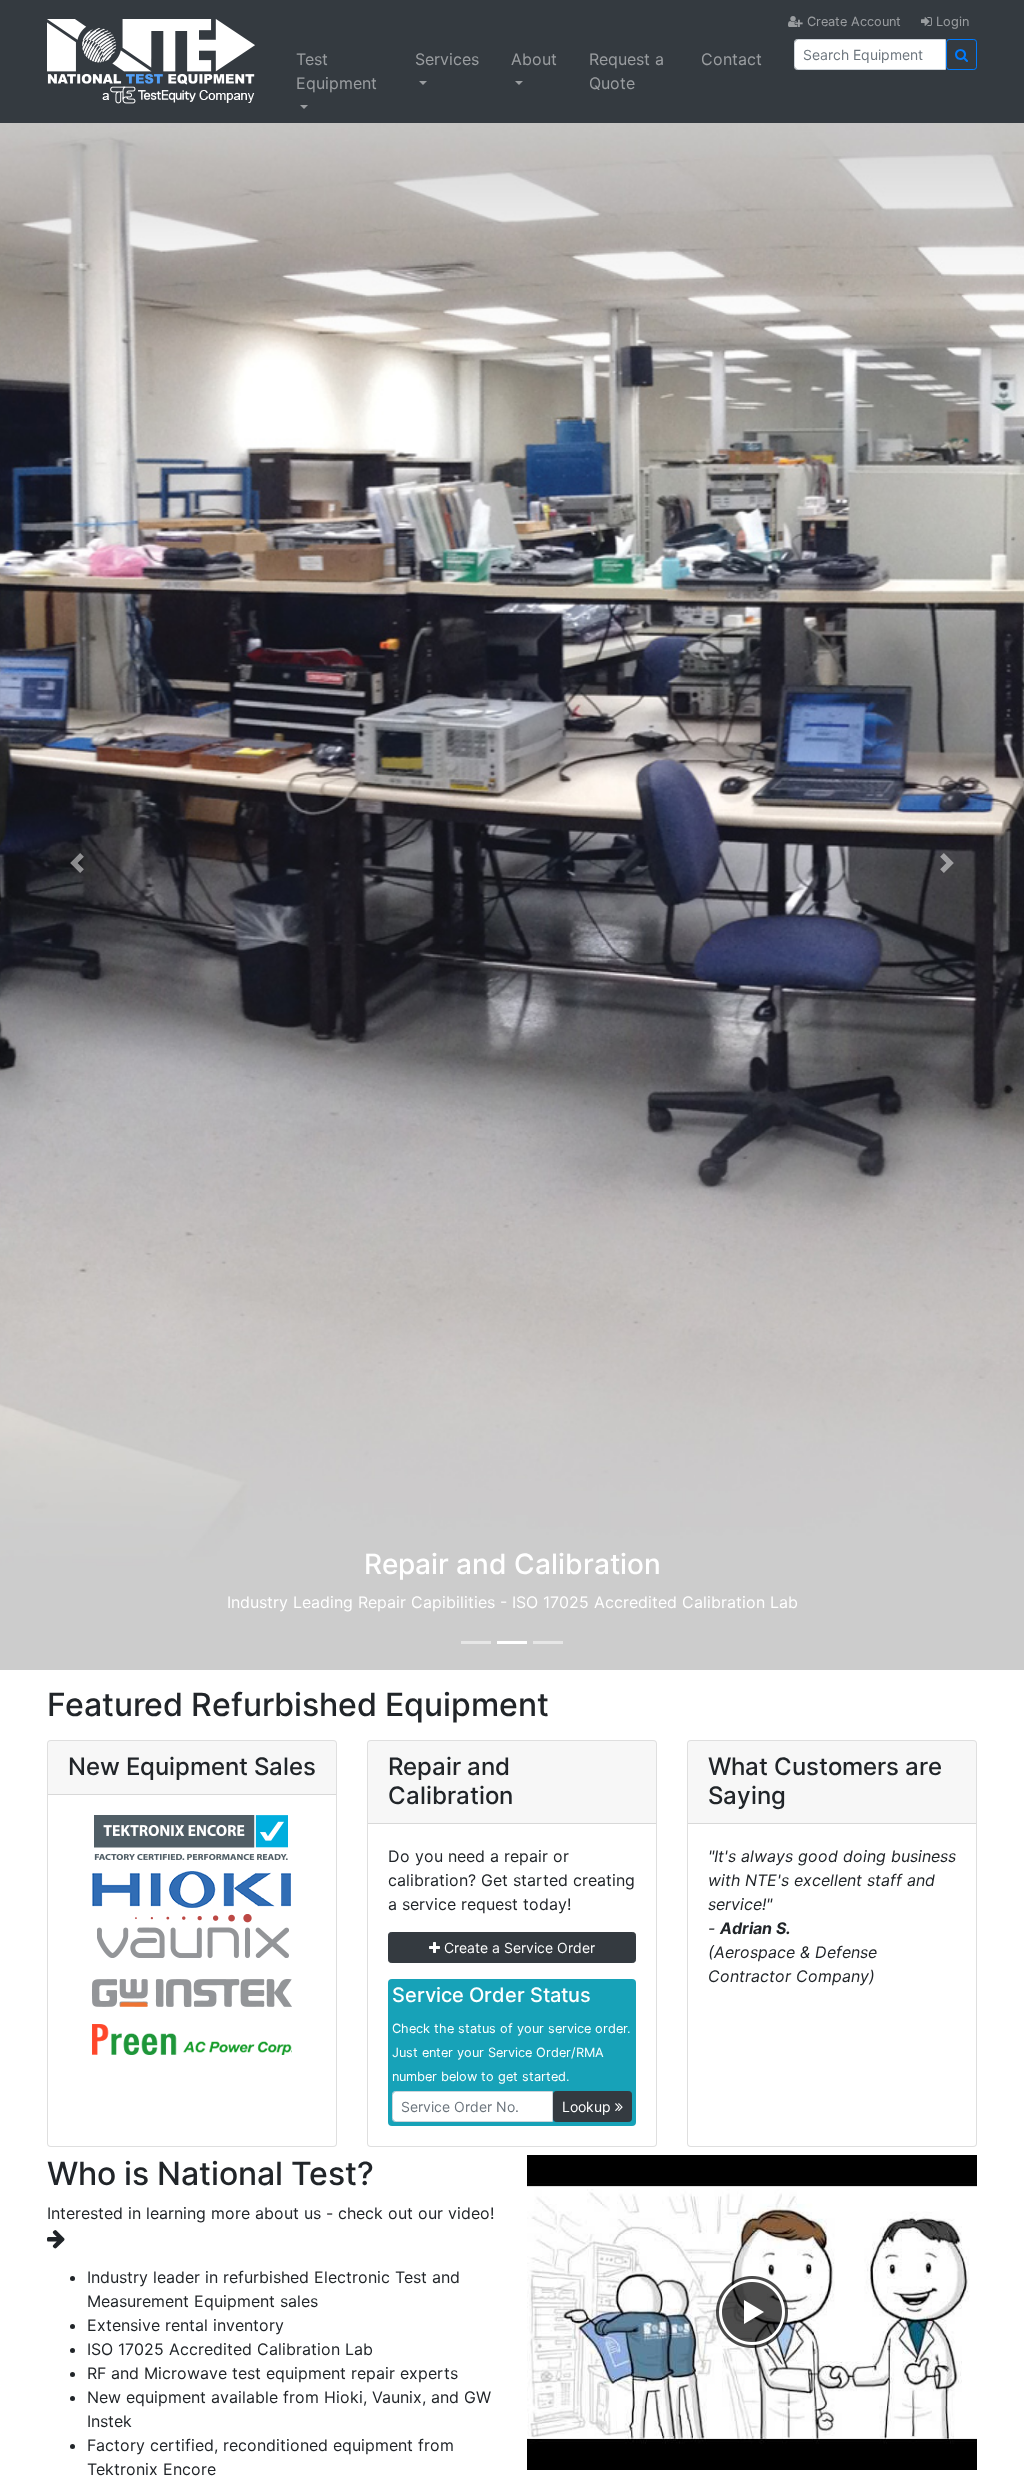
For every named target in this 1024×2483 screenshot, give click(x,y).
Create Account (852, 21)
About (534, 59)
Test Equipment (336, 71)
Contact (731, 59)
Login (950, 21)
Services (447, 59)
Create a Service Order (517, 1947)
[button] (77, 863)
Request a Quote (626, 71)
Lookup (588, 2106)
